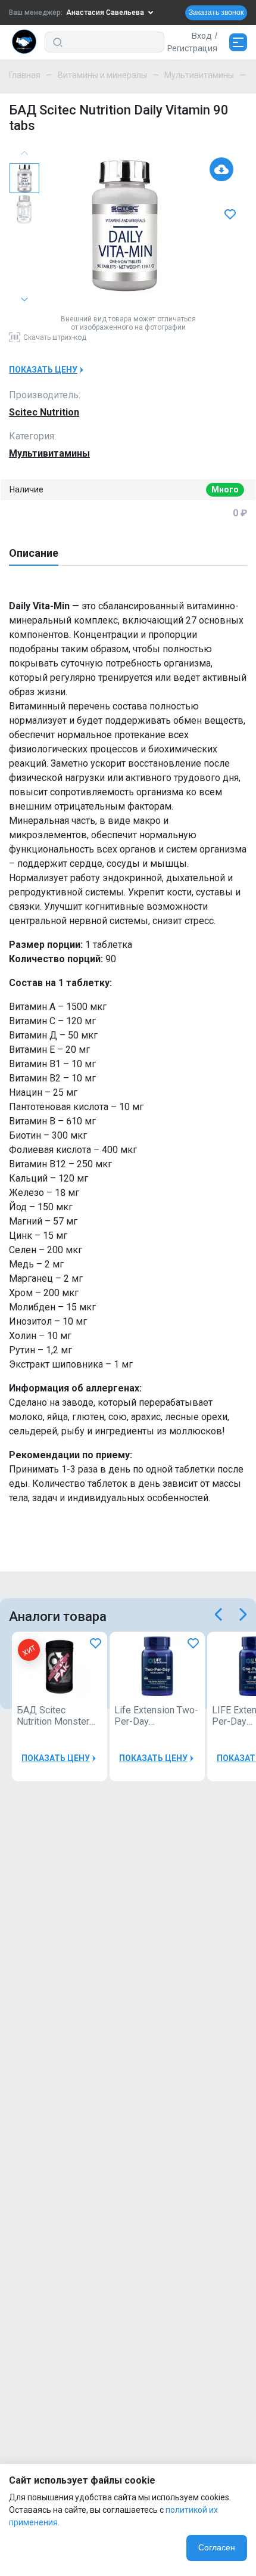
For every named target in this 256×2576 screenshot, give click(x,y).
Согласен (217, 2547)
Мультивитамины (199, 75)
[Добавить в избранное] (232, 215)
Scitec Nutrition (44, 412)
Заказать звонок (216, 13)
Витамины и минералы (102, 75)
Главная (25, 75)
